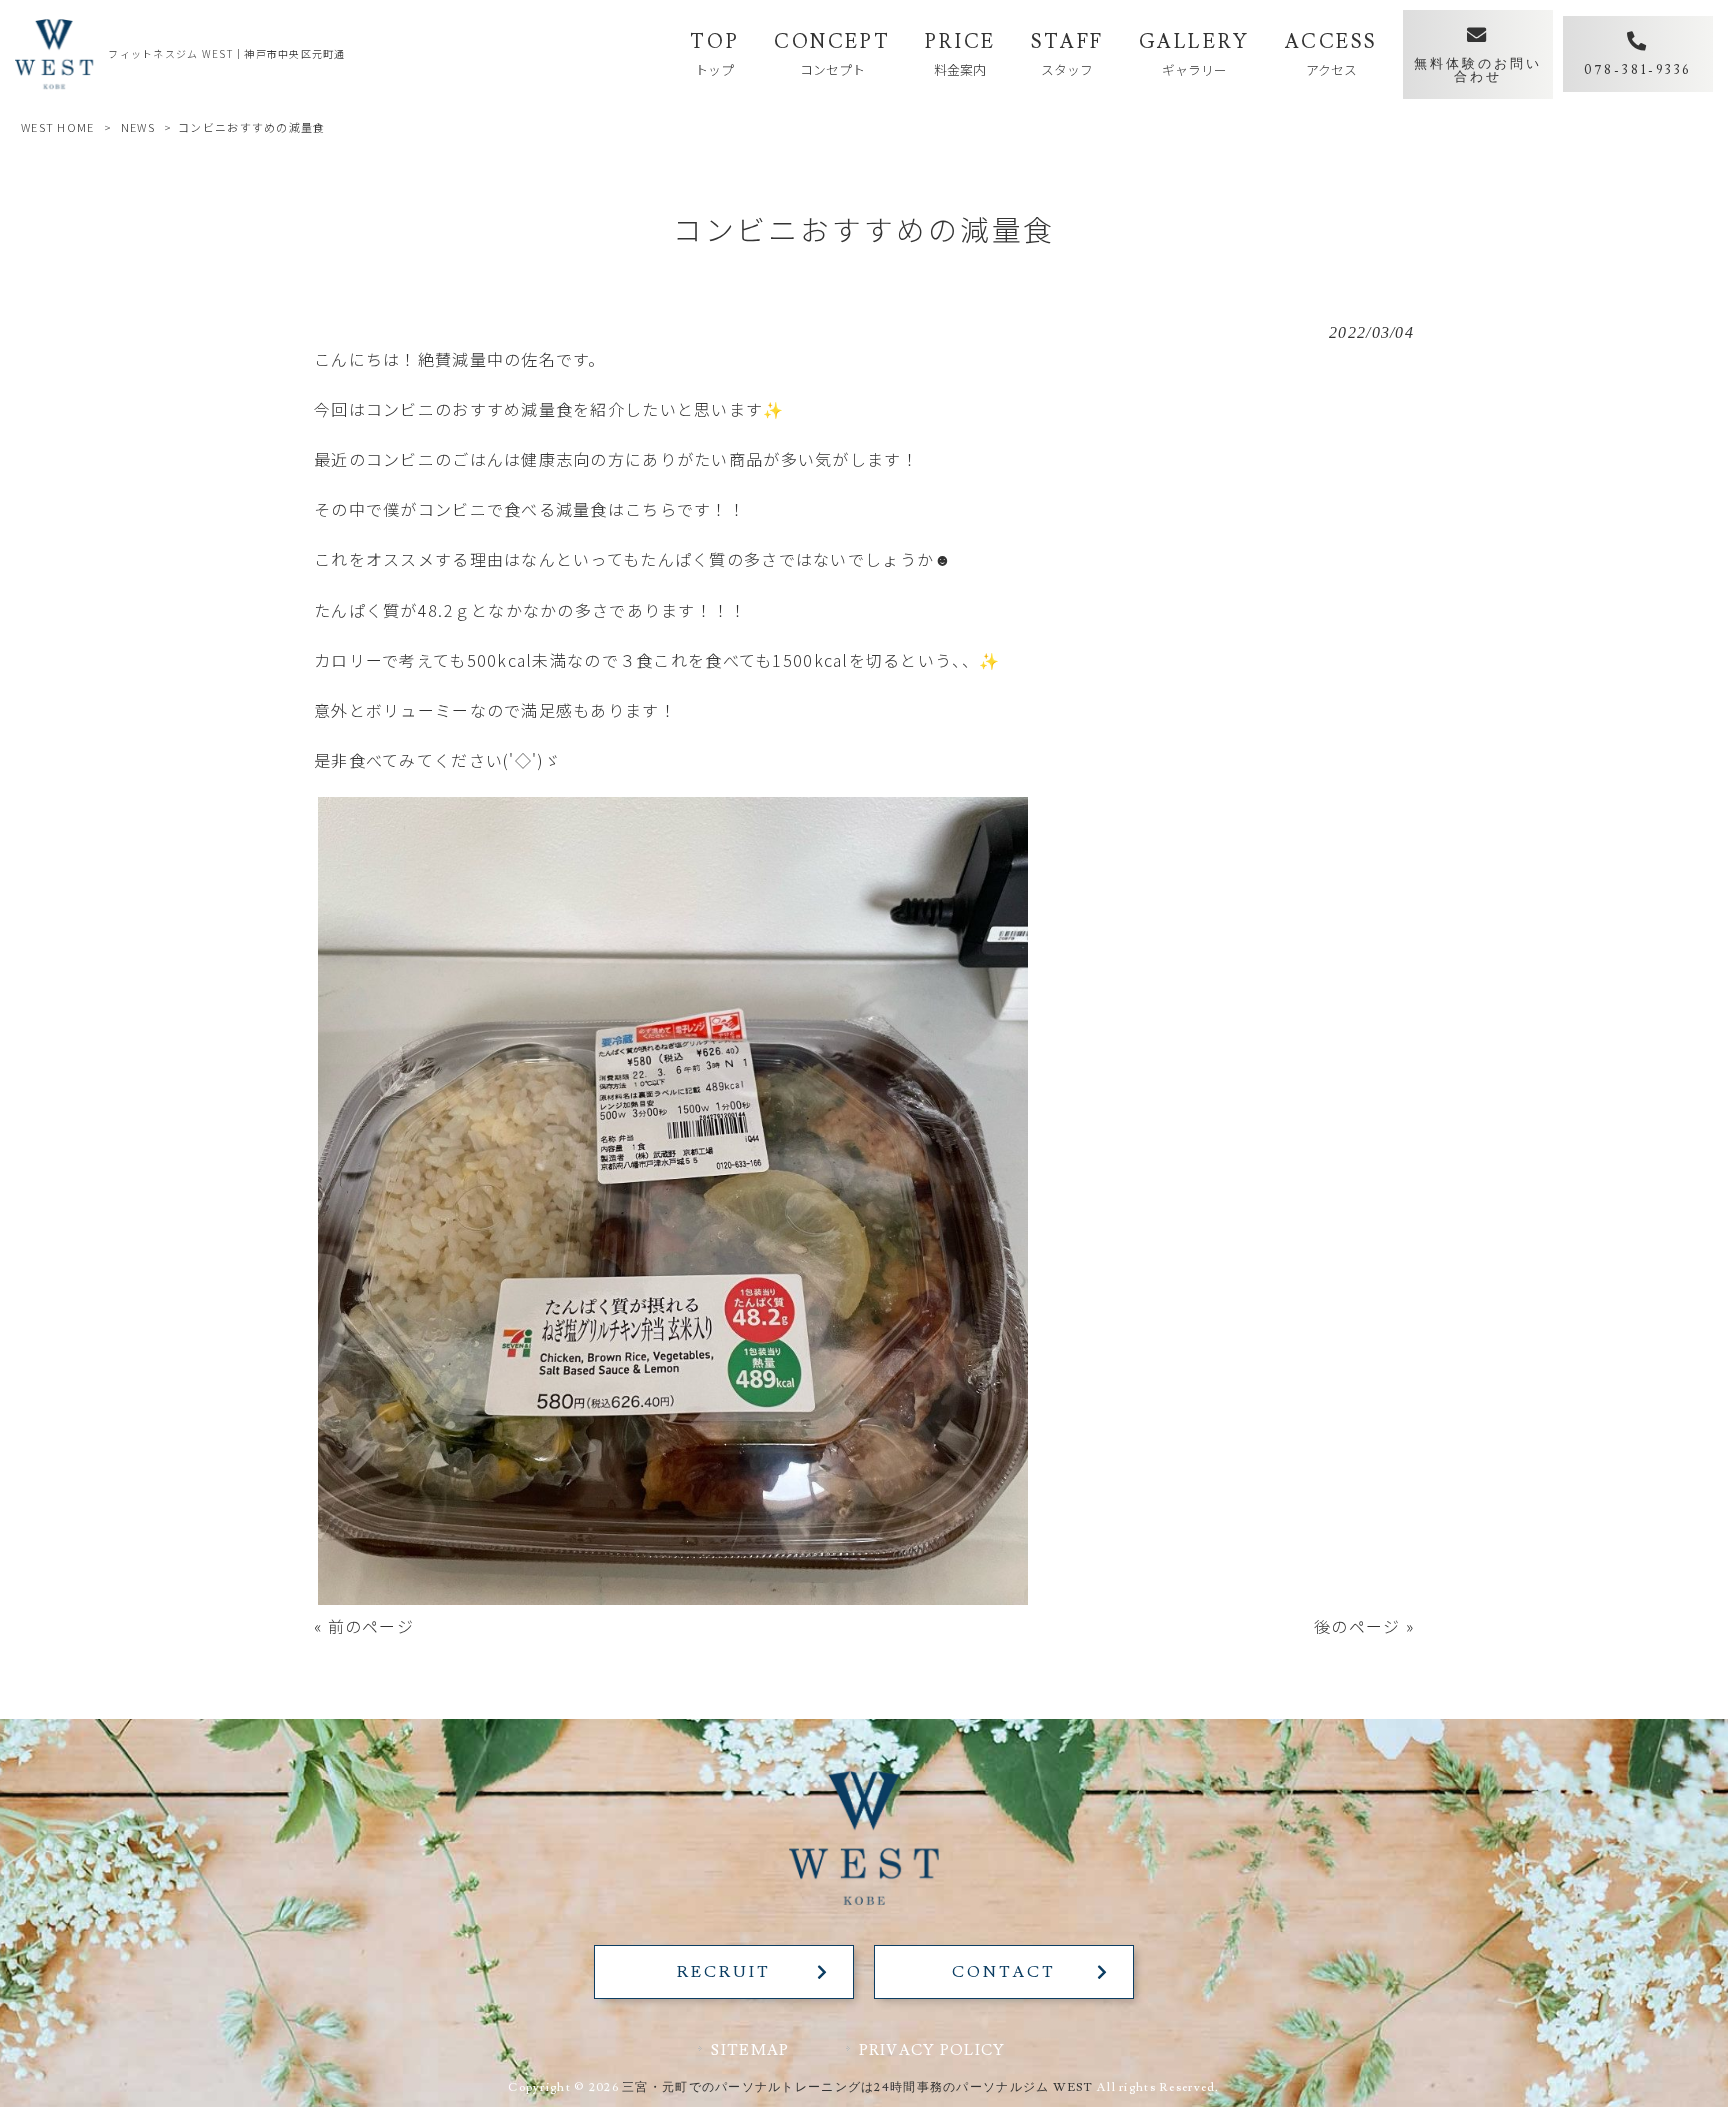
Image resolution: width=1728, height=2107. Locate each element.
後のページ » (1364, 1626)
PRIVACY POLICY (932, 2050)
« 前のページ (364, 1626)
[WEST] (54, 54)
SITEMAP (750, 2050)
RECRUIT (723, 1972)
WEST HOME (58, 127)
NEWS (138, 127)
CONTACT (1003, 1972)
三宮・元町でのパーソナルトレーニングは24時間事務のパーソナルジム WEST (858, 2087)
